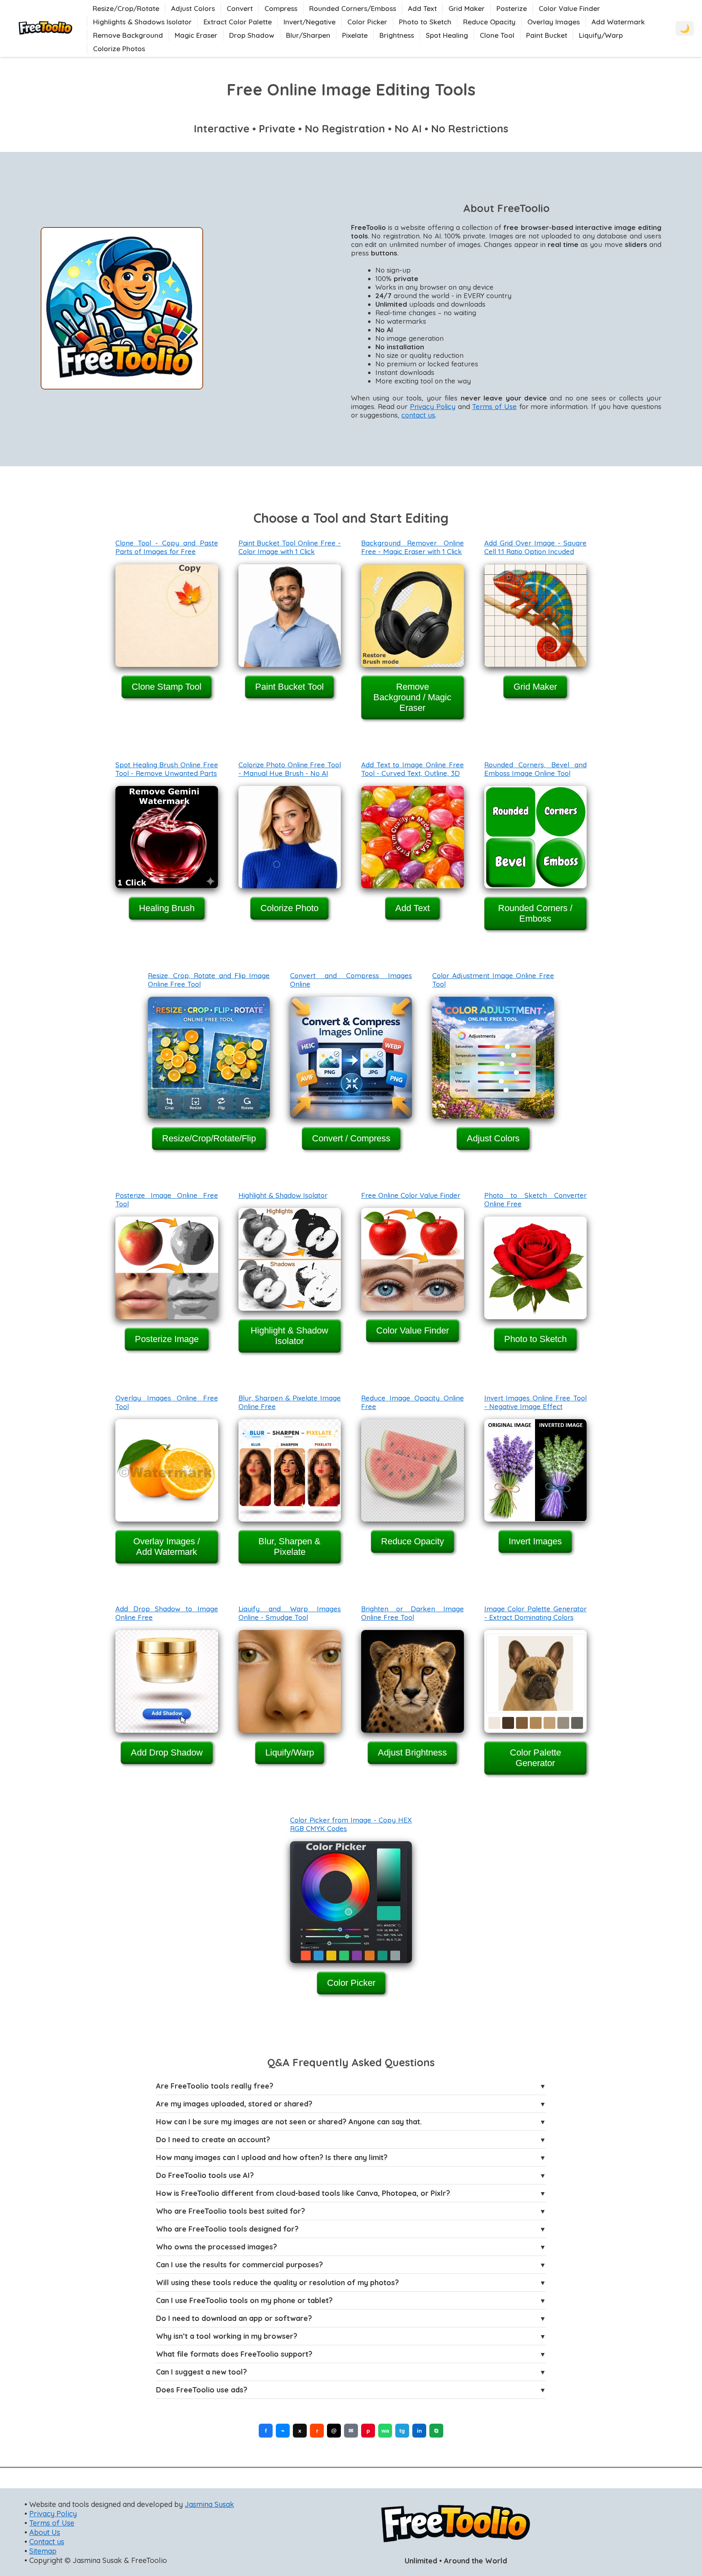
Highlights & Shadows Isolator (142, 22)
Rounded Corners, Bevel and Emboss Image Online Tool (536, 769)
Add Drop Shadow (167, 1752)
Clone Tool (497, 35)
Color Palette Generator (535, 1758)
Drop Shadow (252, 35)
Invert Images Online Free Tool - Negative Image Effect (536, 1402)
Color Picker (367, 22)
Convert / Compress (351, 1138)
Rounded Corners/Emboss (353, 8)
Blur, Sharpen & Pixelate (289, 1547)
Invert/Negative (310, 22)
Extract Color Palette (238, 22)
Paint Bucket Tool (289, 687)
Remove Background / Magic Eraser (412, 697)
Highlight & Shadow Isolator (283, 1195)
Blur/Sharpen (308, 35)
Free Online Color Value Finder (411, 1195)
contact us (418, 415)
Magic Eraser (196, 35)
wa (385, 2431)
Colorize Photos (119, 49)
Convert (240, 8)
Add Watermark (618, 22)
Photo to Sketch (425, 22)
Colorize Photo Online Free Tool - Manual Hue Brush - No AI (290, 769)
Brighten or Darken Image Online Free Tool (413, 1613)
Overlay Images (554, 22)
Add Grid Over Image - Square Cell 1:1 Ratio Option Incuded (536, 547)
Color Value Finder (569, 8)
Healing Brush (167, 908)
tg (402, 2431)
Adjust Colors (193, 8)
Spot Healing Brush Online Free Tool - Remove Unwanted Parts (167, 769)
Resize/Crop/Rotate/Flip (209, 1138)
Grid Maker (467, 8)
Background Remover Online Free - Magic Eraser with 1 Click (413, 547)
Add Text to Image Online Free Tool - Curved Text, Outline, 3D (413, 769)
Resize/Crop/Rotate (126, 8)
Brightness (397, 35)
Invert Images (535, 1541)
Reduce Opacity (489, 22)
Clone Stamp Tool (167, 687)
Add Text (422, 8)
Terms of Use (494, 406)
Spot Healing (447, 35)
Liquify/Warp (601, 35)
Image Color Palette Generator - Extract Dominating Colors (536, 1613)
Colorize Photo (289, 908)
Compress (281, 8)
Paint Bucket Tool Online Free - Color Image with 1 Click (290, 547)
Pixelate (355, 35)
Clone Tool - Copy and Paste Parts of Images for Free (167, 547)
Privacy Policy (433, 406)
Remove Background (128, 35)
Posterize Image (167, 1339)
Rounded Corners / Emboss (535, 913)
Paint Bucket (547, 35)
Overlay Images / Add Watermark (167, 1547)
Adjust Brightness (412, 1752)
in (419, 2431)
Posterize (512, 8)
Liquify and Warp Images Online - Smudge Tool (290, 1613)
